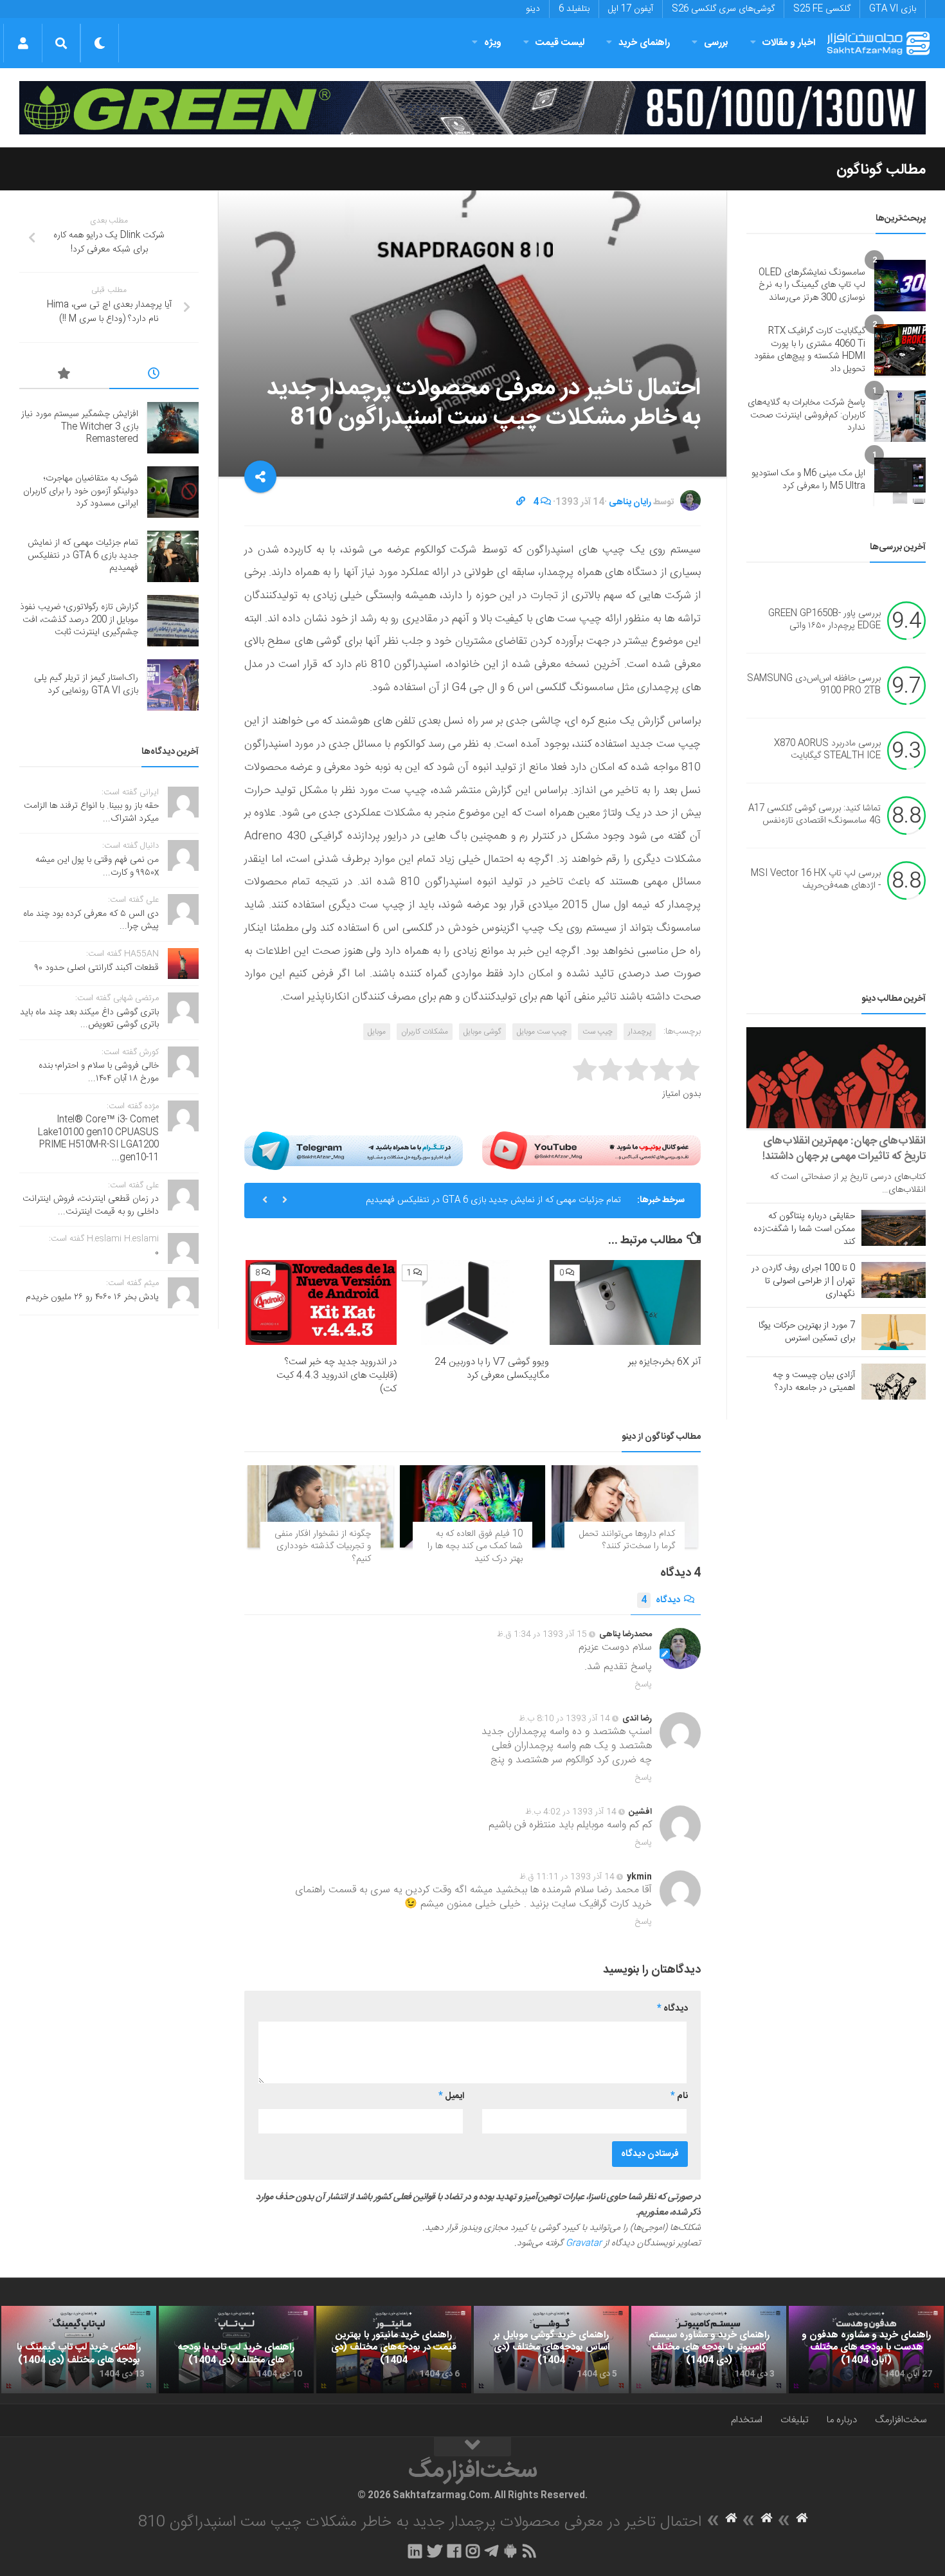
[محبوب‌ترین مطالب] (64, 376)
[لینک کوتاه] (521, 502)
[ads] (473, 108)
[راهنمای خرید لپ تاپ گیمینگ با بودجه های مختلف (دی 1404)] (79, 2350)
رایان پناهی (630, 502)
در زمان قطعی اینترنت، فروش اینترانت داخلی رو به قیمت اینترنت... (91, 1205)
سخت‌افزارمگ (901, 2420)
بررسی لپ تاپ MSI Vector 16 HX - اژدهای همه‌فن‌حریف (816, 880)
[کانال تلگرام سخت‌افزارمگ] (491, 2551)
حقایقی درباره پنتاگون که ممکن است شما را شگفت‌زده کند (804, 1229)
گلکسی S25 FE (822, 9)
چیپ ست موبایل (542, 1032)
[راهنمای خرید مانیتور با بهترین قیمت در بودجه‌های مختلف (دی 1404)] (394, 2350)
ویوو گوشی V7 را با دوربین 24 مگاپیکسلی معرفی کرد (492, 1369)
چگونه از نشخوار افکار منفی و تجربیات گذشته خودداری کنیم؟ (323, 1547)
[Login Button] (23, 43)
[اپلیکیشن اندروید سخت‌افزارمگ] (510, 2551)
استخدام (747, 2420)
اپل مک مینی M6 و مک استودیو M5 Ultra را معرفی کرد (808, 480)
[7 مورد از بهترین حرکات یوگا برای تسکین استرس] (894, 1332)
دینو (533, 9)
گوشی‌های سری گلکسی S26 (723, 9)
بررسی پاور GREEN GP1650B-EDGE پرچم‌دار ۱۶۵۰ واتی (824, 620)
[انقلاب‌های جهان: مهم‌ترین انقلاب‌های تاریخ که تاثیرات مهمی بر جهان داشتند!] (836, 1078)
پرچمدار (640, 1032)
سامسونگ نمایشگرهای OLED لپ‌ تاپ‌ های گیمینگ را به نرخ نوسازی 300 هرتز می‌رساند (812, 285)
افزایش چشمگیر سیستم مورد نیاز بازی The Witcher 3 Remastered (80, 427)
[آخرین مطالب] (154, 376)
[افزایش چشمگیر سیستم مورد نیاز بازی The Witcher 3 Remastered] (173, 428)
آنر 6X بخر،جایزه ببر (664, 1362)
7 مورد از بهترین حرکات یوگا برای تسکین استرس (807, 1332)
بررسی (716, 43)
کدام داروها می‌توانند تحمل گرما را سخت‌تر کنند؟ (627, 1540)
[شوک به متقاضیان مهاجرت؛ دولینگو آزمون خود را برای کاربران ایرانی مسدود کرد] (173, 492)
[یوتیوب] (591, 1150)
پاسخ (643, 1685)
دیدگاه (661, 1600)
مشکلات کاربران (425, 1032)
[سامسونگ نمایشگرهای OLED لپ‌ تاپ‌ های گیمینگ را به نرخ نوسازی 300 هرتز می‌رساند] (900, 286)
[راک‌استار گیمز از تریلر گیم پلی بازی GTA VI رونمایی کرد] (173, 685)
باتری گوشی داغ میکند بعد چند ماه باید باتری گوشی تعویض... (89, 1019)
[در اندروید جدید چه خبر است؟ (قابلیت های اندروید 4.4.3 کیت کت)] (321, 1302)
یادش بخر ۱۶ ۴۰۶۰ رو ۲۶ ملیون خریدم (92, 1297)
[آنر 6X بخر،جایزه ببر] (625, 1302)
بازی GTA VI (893, 9)
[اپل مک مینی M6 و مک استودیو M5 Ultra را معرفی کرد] (900, 480)
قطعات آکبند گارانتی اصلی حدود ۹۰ (97, 968)
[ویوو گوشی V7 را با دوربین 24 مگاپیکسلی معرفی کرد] (473, 1302)
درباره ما (842, 2420)
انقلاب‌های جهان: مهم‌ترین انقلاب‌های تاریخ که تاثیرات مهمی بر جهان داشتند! (844, 1149)
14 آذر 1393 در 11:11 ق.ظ (567, 1877)
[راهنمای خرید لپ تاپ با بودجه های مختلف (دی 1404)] (236, 2350)
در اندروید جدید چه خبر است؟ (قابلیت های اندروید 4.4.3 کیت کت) (337, 1375)
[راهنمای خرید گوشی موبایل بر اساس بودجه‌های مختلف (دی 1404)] (551, 2350)
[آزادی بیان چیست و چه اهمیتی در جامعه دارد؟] (894, 1382)
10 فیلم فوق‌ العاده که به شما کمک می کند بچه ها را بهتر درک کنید (475, 1547)
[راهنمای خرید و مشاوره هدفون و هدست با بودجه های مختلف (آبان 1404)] (866, 2350)
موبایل (377, 1032)
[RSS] (530, 2551)
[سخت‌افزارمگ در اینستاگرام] (473, 2551)
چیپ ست (598, 1032)
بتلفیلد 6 (574, 9)
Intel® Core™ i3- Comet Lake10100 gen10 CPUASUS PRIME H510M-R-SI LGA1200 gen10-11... (98, 1139)
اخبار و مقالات (789, 43)
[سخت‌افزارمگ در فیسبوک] (454, 2551)
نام (679, 2096)
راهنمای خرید (644, 43)
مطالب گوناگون (881, 170)
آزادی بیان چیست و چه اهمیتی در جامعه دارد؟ (814, 1382)
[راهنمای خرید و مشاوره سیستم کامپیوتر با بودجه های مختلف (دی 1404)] (709, 2350)
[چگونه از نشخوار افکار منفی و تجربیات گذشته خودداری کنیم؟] (320, 1506)
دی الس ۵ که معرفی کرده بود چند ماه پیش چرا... (91, 920)
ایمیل (451, 2096)
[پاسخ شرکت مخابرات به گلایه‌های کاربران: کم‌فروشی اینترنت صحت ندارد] (900, 416)
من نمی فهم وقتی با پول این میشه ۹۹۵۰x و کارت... (97, 866)
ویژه (493, 43)
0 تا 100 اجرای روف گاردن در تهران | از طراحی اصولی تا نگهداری (803, 1281)
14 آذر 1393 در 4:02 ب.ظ (571, 1812)
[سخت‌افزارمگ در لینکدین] (415, 2551)
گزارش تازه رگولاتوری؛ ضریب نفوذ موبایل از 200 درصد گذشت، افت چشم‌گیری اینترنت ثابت (79, 620)
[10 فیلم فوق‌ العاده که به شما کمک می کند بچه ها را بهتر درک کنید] (473, 1506)
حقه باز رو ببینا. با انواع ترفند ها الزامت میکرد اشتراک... (91, 812)
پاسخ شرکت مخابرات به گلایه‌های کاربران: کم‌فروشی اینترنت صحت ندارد (806, 415)
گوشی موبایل (482, 1032)
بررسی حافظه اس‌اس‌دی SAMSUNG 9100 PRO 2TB (814, 685)
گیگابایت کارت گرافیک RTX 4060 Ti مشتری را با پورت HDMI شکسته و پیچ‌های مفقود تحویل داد (810, 350)
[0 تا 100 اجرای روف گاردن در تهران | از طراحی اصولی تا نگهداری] (894, 1280)
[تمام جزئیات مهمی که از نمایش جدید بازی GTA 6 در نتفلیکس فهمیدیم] (173, 556)
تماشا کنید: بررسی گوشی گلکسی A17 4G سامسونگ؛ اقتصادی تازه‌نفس (815, 815)
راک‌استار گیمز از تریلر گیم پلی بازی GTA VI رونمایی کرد (86, 684)
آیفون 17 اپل (631, 9)
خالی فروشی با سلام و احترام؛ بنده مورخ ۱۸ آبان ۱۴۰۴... (99, 1072)
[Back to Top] (473, 2447)
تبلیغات (795, 2420)
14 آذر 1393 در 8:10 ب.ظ (564, 1719)
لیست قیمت (560, 43)
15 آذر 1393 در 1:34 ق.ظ (542, 1634)
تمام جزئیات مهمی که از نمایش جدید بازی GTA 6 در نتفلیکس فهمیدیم (493, 1200)
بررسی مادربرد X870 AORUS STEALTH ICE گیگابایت (827, 750)
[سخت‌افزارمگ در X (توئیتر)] (435, 2551)
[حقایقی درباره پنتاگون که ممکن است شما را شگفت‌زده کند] (894, 1228)
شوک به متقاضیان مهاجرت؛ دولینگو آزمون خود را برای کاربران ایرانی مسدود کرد (81, 491)
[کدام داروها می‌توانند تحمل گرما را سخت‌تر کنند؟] (625, 1506)
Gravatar (584, 2243)
